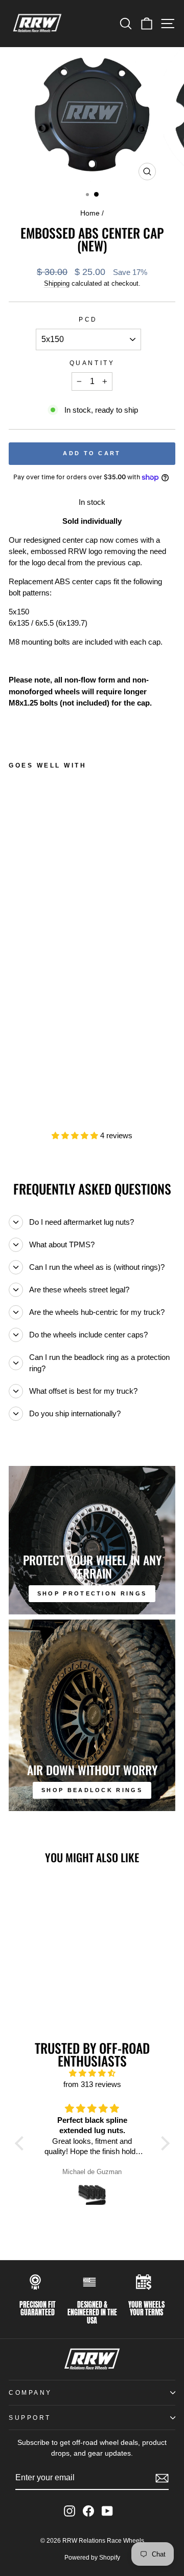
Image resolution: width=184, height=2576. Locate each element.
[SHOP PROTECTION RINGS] (92, 1540)
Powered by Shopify (92, 2558)
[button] (21, 2143)
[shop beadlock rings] (92, 1715)
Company (30, 2392)
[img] (92, 2073)
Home (90, 213)
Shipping (57, 284)
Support (30, 2418)
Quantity (92, 363)
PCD (88, 319)
